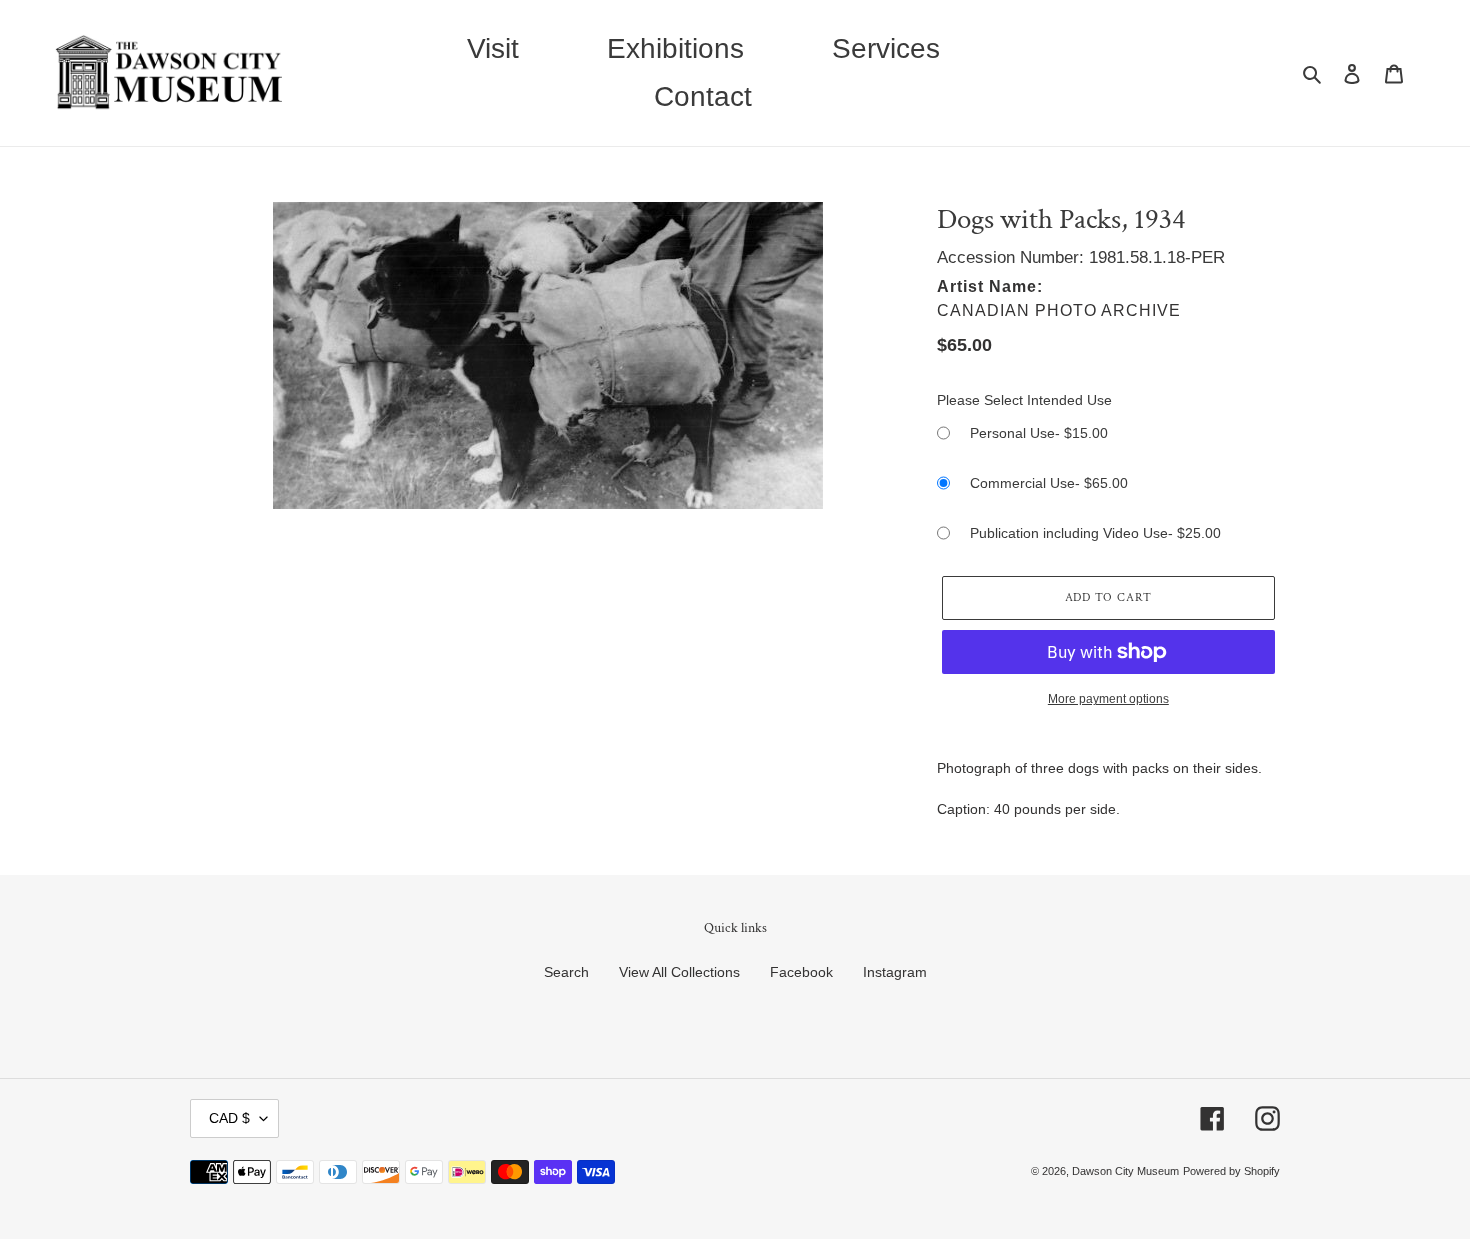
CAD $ (229, 1118)
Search (566, 972)
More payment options (1108, 699)
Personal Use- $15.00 (1039, 433)
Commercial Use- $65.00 (1049, 483)
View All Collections (679, 972)
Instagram (895, 972)
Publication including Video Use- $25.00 (1095, 533)
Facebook (801, 972)
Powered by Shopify (1231, 1171)
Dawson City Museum (1125, 1171)
